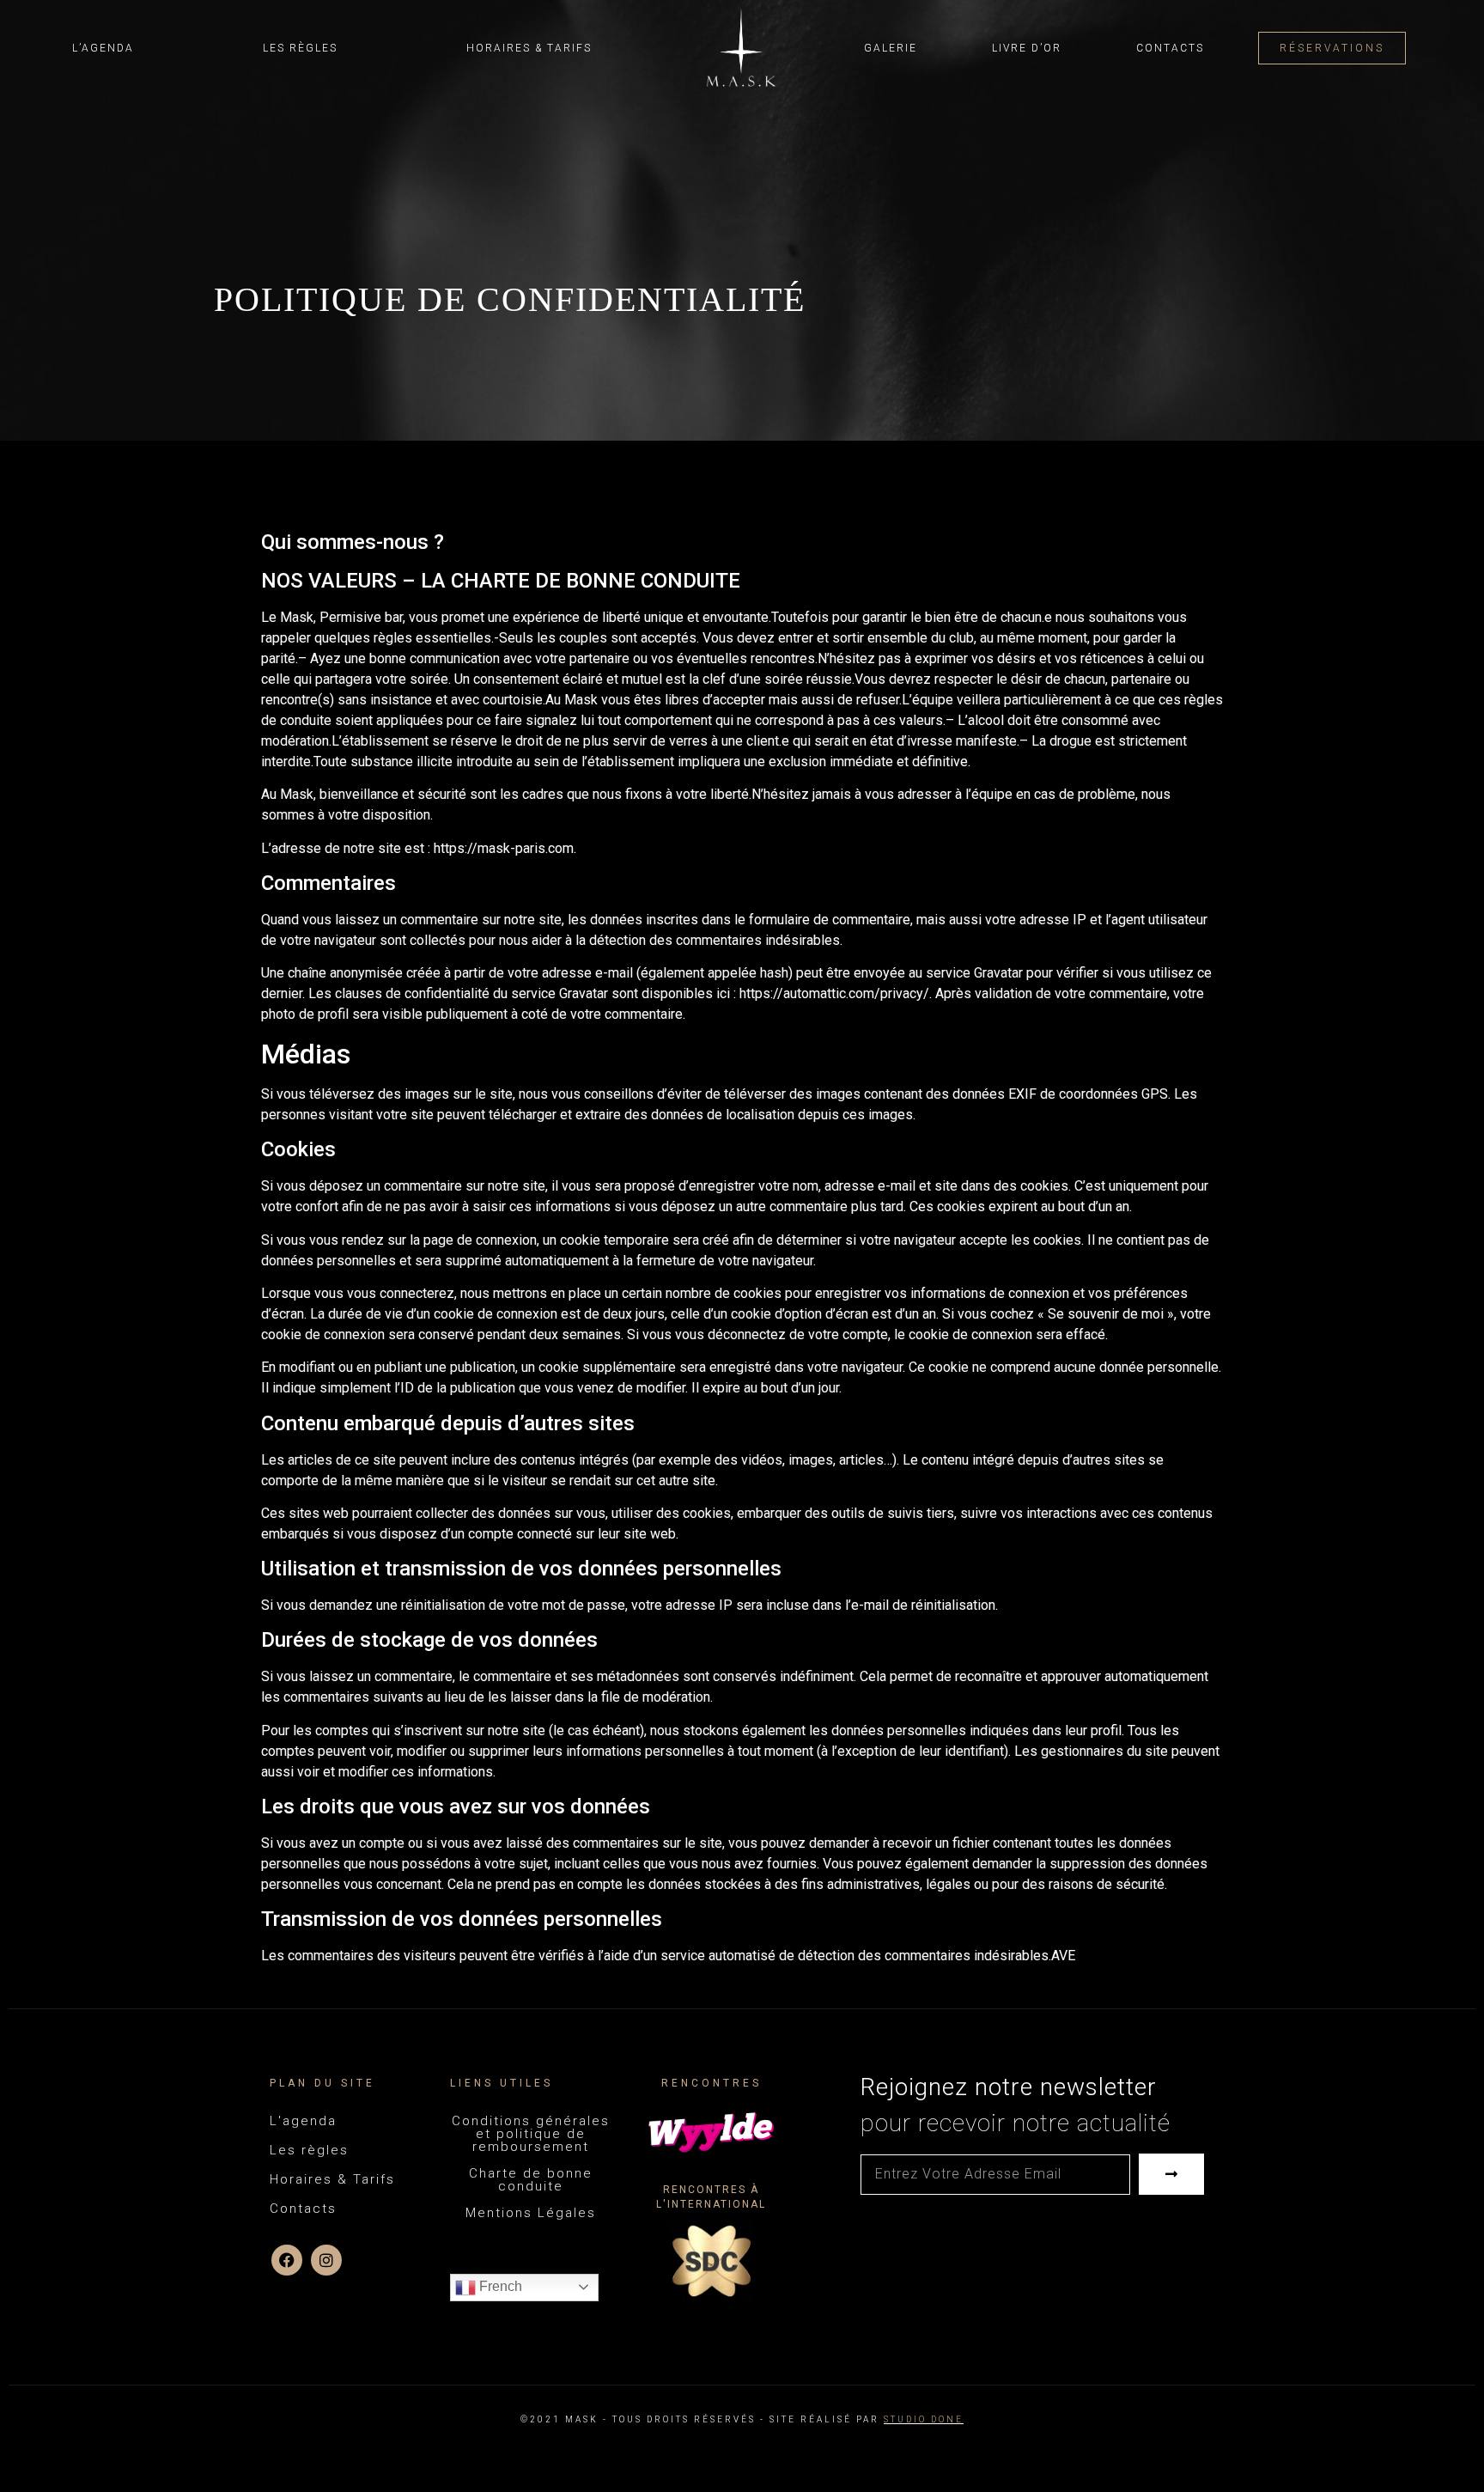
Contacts (1170, 48)
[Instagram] (326, 2260)
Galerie (891, 48)
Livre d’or (1027, 48)
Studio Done (924, 2419)
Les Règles (300, 48)
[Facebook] (287, 2260)
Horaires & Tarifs (529, 48)
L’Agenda (103, 48)
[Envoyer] (1171, 2174)
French (499, 2286)
